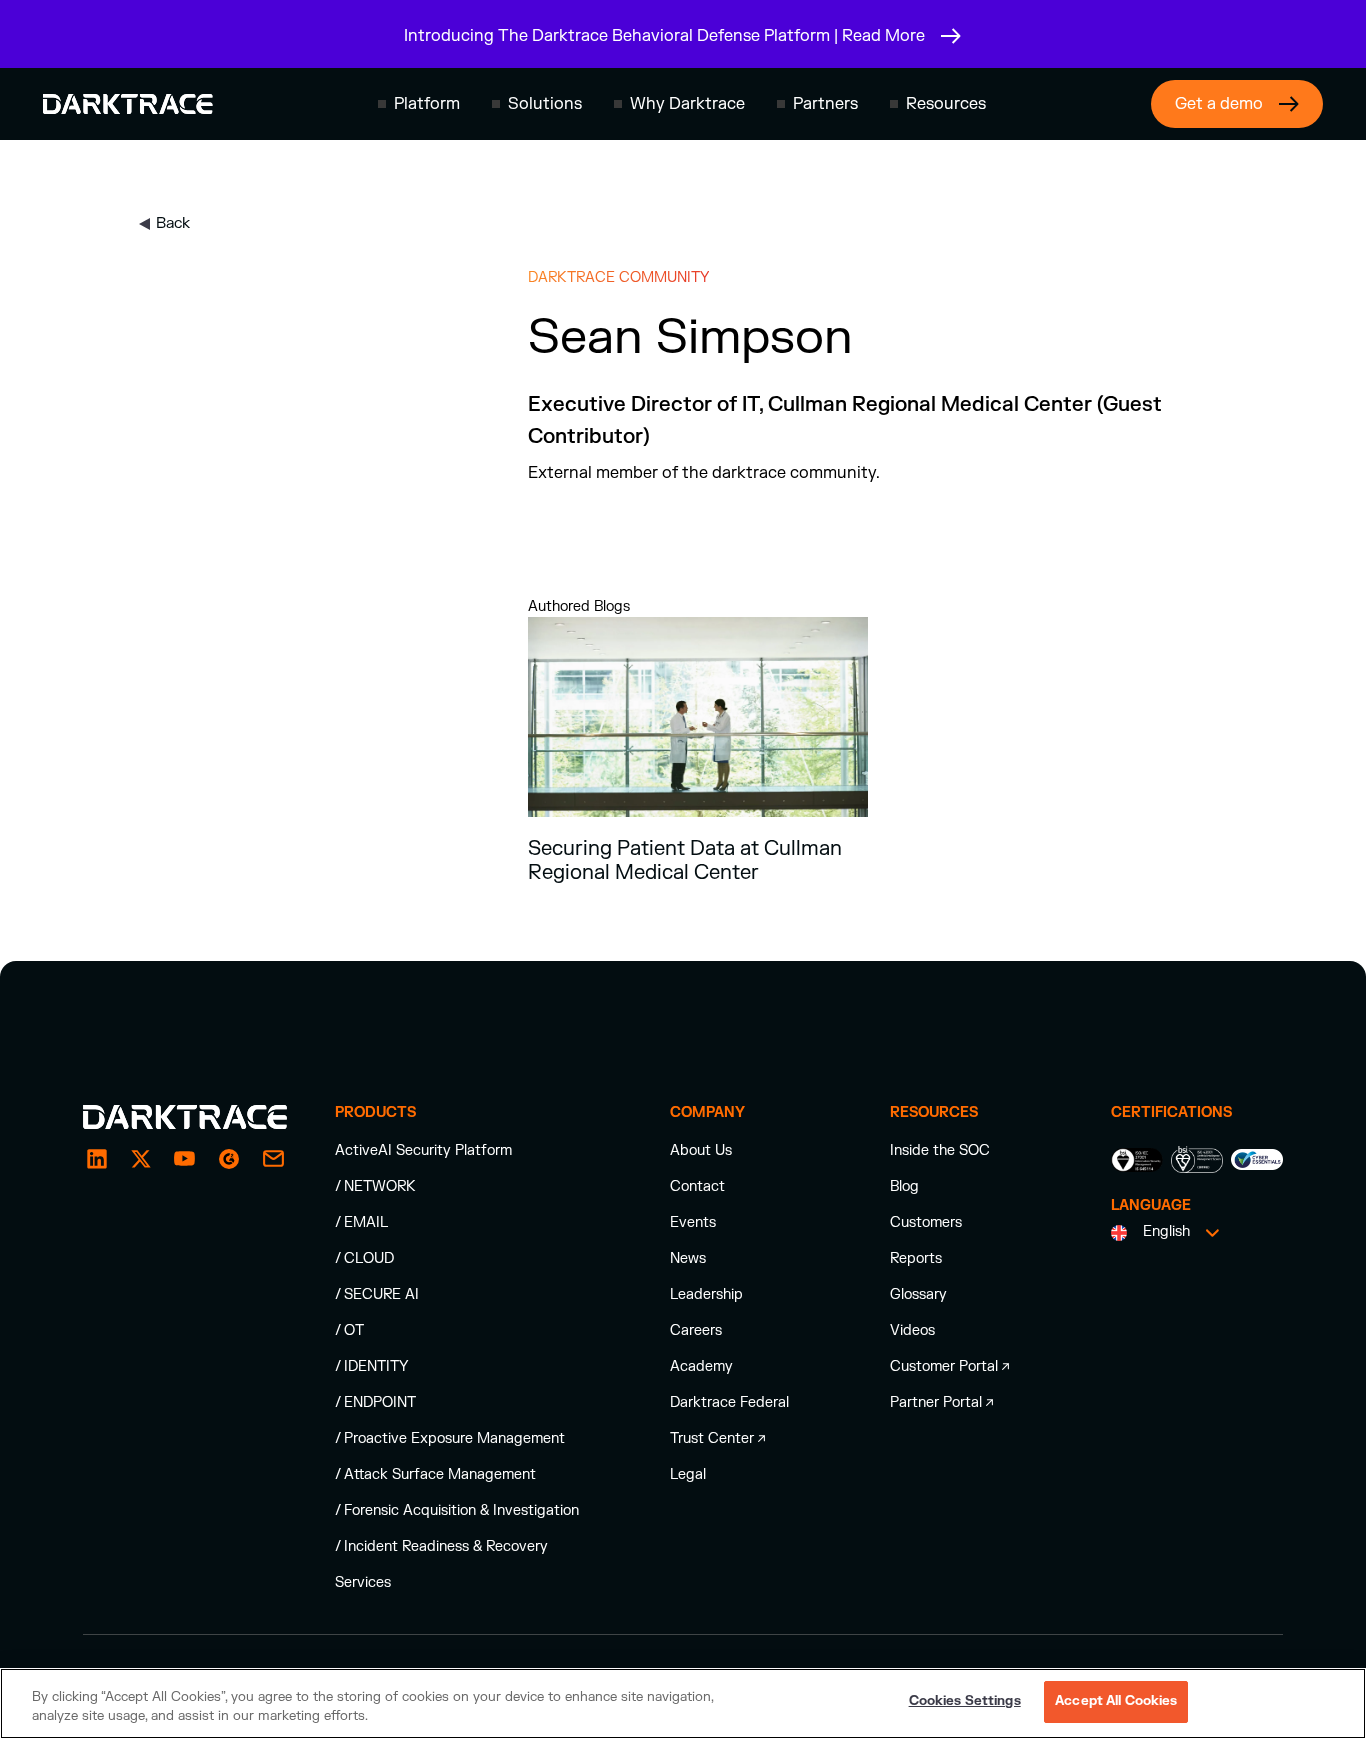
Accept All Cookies (1116, 1701)
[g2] (229, 1159)
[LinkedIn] (97, 1159)
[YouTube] (185, 1159)
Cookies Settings (965, 1701)
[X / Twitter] (141, 1159)
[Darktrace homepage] (128, 104)
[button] (419, 104)
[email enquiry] (273, 1159)
